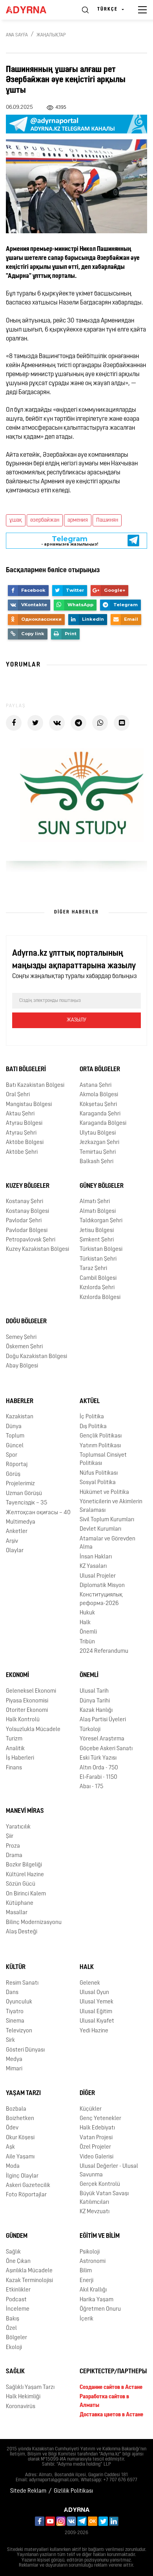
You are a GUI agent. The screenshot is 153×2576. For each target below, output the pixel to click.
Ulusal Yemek (97, 2002)
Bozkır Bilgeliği (24, 1865)
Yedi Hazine (94, 2031)
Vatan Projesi (96, 2138)
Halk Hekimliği (23, 2397)
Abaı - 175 (91, 1787)
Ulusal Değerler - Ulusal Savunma (109, 2171)
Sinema (15, 2021)
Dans (12, 1993)
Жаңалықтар (51, 35)
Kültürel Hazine (25, 1875)
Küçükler (91, 2109)
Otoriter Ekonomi (27, 1710)
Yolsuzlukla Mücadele (33, 1730)
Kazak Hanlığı (96, 1710)
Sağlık (13, 2252)
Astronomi (93, 2262)
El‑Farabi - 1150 (98, 1777)
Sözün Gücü (21, 1884)
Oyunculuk (19, 2002)
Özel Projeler (95, 2147)
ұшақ (16, 520)
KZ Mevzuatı (95, 2212)
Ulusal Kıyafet (97, 2021)
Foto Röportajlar (26, 2195)
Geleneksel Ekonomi (31, 1691)
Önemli (88, 1632)
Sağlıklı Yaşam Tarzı (30, 2388)
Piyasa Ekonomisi (27, 1701)
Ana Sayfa (17, 35)
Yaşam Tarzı (23, 2093)
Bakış (13, 2319)
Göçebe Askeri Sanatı (106, 1749)
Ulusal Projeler (98, 1576)
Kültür (16, 1967)
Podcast (16, 2300)
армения (78, 520)
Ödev (12, 2128)
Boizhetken (20, 2119)
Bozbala (16, 2109)
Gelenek (90, 1983)
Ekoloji (14, 2348)
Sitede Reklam (28, 2491)
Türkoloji (90, 1730)
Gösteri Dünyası (25, 2050)
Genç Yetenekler (100, 2119)
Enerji (87, 2281)
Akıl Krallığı (93, 2290)
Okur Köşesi (20, 2138)
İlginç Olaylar (22, 2176)
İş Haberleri (20, 1758)
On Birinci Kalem (26, 1894)
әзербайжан (45, 520)
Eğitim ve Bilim (100, 2236)
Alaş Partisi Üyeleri (103, 1720)
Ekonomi (17, 1675)
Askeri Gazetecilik (28, 2186)
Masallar (17, 1913)
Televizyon (19, 2031)
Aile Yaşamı (20, 2157)
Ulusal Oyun (94, 1993)
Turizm (14, 1739)
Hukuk (87, 1613)
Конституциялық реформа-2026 (101, 1599)
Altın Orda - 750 (99, 1768)
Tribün (87, 1642)
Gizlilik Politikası (73, 2491)
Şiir (10, 1837)
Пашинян (107, 520)
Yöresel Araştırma (102, 1739)
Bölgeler (16, 2338)
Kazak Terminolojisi (29, 2281)
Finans (14, 1768)
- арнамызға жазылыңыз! (70, 541)
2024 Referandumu (104, 1651)
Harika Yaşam (97, 2300)
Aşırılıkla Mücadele (29, 2271)
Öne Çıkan (18, 2262)
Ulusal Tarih (94, 1691)
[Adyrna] (35, 10)
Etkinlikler (18, 2290)
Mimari (14, 2069)
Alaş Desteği (22, 1932)
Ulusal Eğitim (96, 2012)
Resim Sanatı (22, 1983)
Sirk (10, 2040)
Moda (13, 2166)
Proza (13, 1846)
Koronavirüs (21, 2407)
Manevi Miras (25, 1811)
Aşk (10, 2147)
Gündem (17, 2236)
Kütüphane (20, 1903)
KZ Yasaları (93, 1566)
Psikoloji (90, 2252)
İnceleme (18, 2309)
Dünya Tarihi (95, 1701)
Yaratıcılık (18, 1827)
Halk (85, 1623)
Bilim (86, 2271)
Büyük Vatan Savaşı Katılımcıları (104, 2198)
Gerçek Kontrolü (100, 2184)
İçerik (87, 2319)
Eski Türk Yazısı (98, 1758)
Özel (11, 2328)
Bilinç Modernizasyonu (34, 1923)
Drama (14, 1856)
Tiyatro (15, 2012)
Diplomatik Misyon (102, 1586)
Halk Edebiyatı (97, 2128)
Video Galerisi (97, 2157)
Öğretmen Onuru (100, 2309)
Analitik (15, 1749)
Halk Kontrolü (23, 1720)
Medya (14, 2060)
